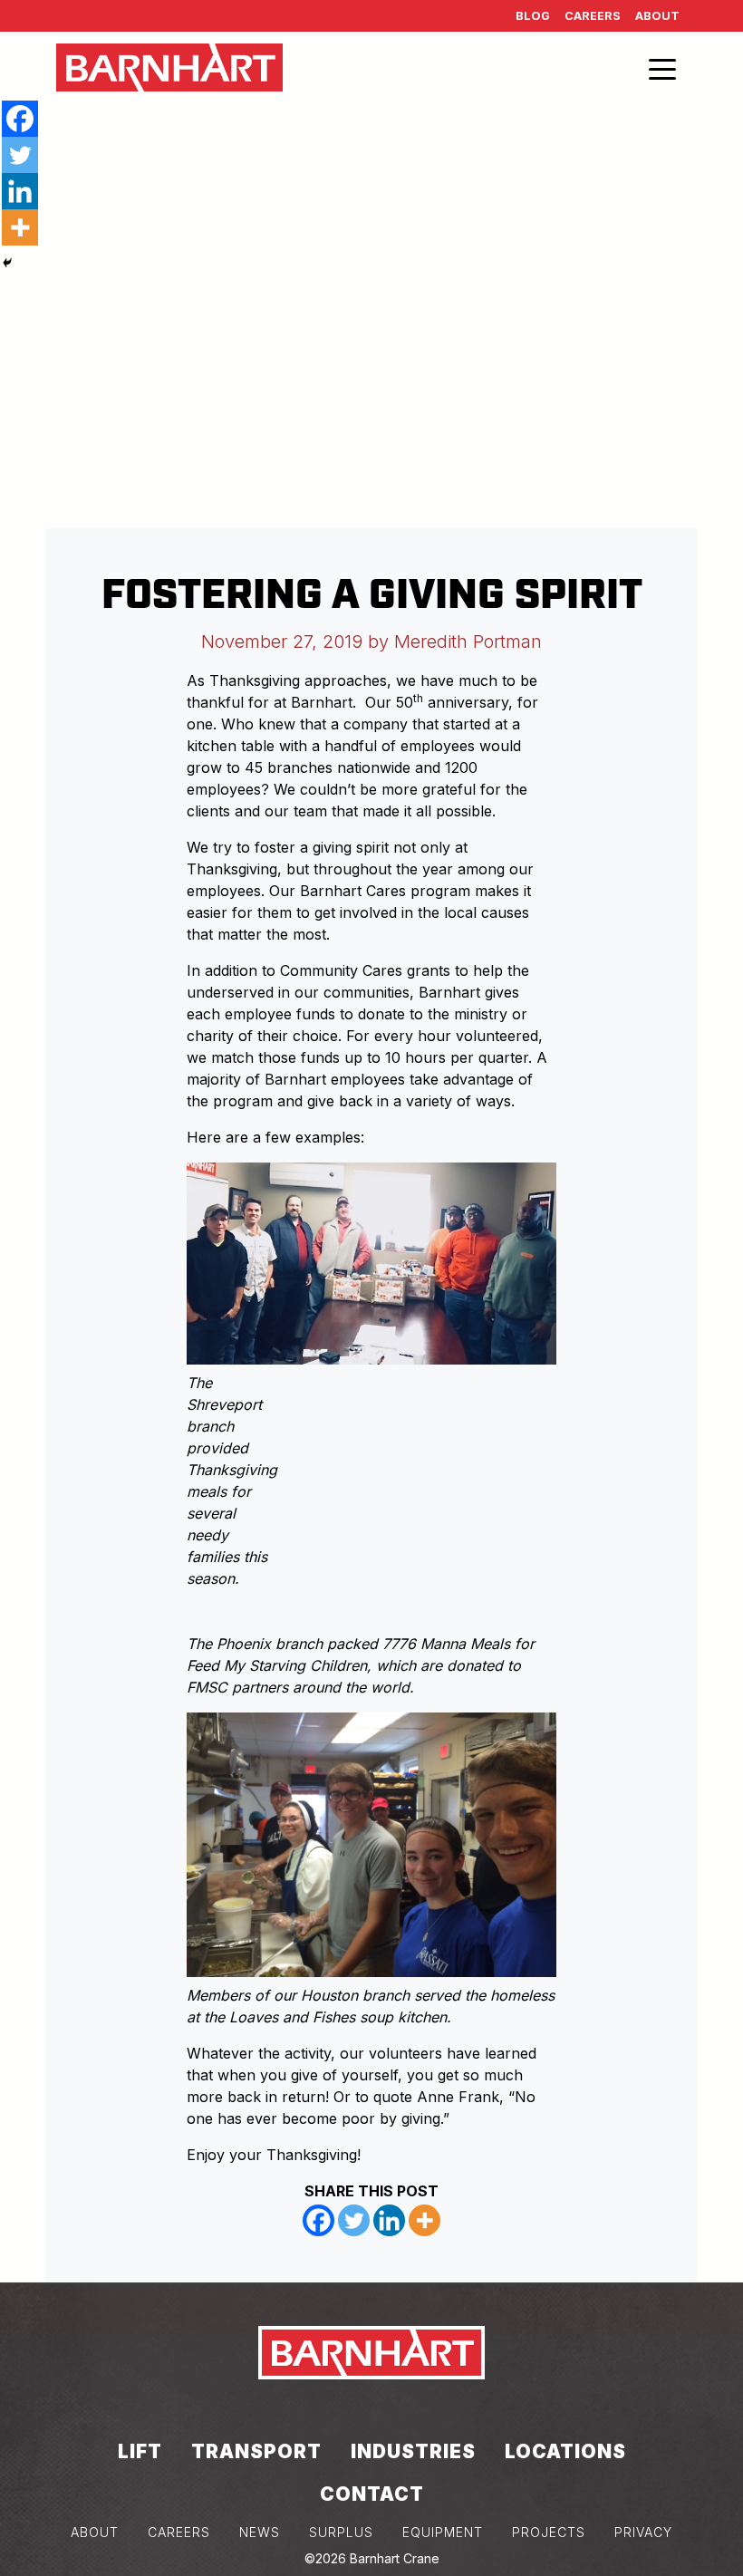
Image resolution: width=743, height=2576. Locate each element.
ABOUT (95, 2532)
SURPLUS (341, 2532)
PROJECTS (549, 2532)
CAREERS (179, 2532)
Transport (256, 2451)
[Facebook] (318, 2220)
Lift (140, 2451)
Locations (565, 2451)
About (657, 16)
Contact (372, 2494)
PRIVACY (643, 2532)
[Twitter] (354, 2220)
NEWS (260, 2532)
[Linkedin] (389, 2220)
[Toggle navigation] (662, 68)
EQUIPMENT (443, 2532)
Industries (413, 2451)
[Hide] (7, 263)
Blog (533, 16)
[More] (425, 2220)
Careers (593, 16)
